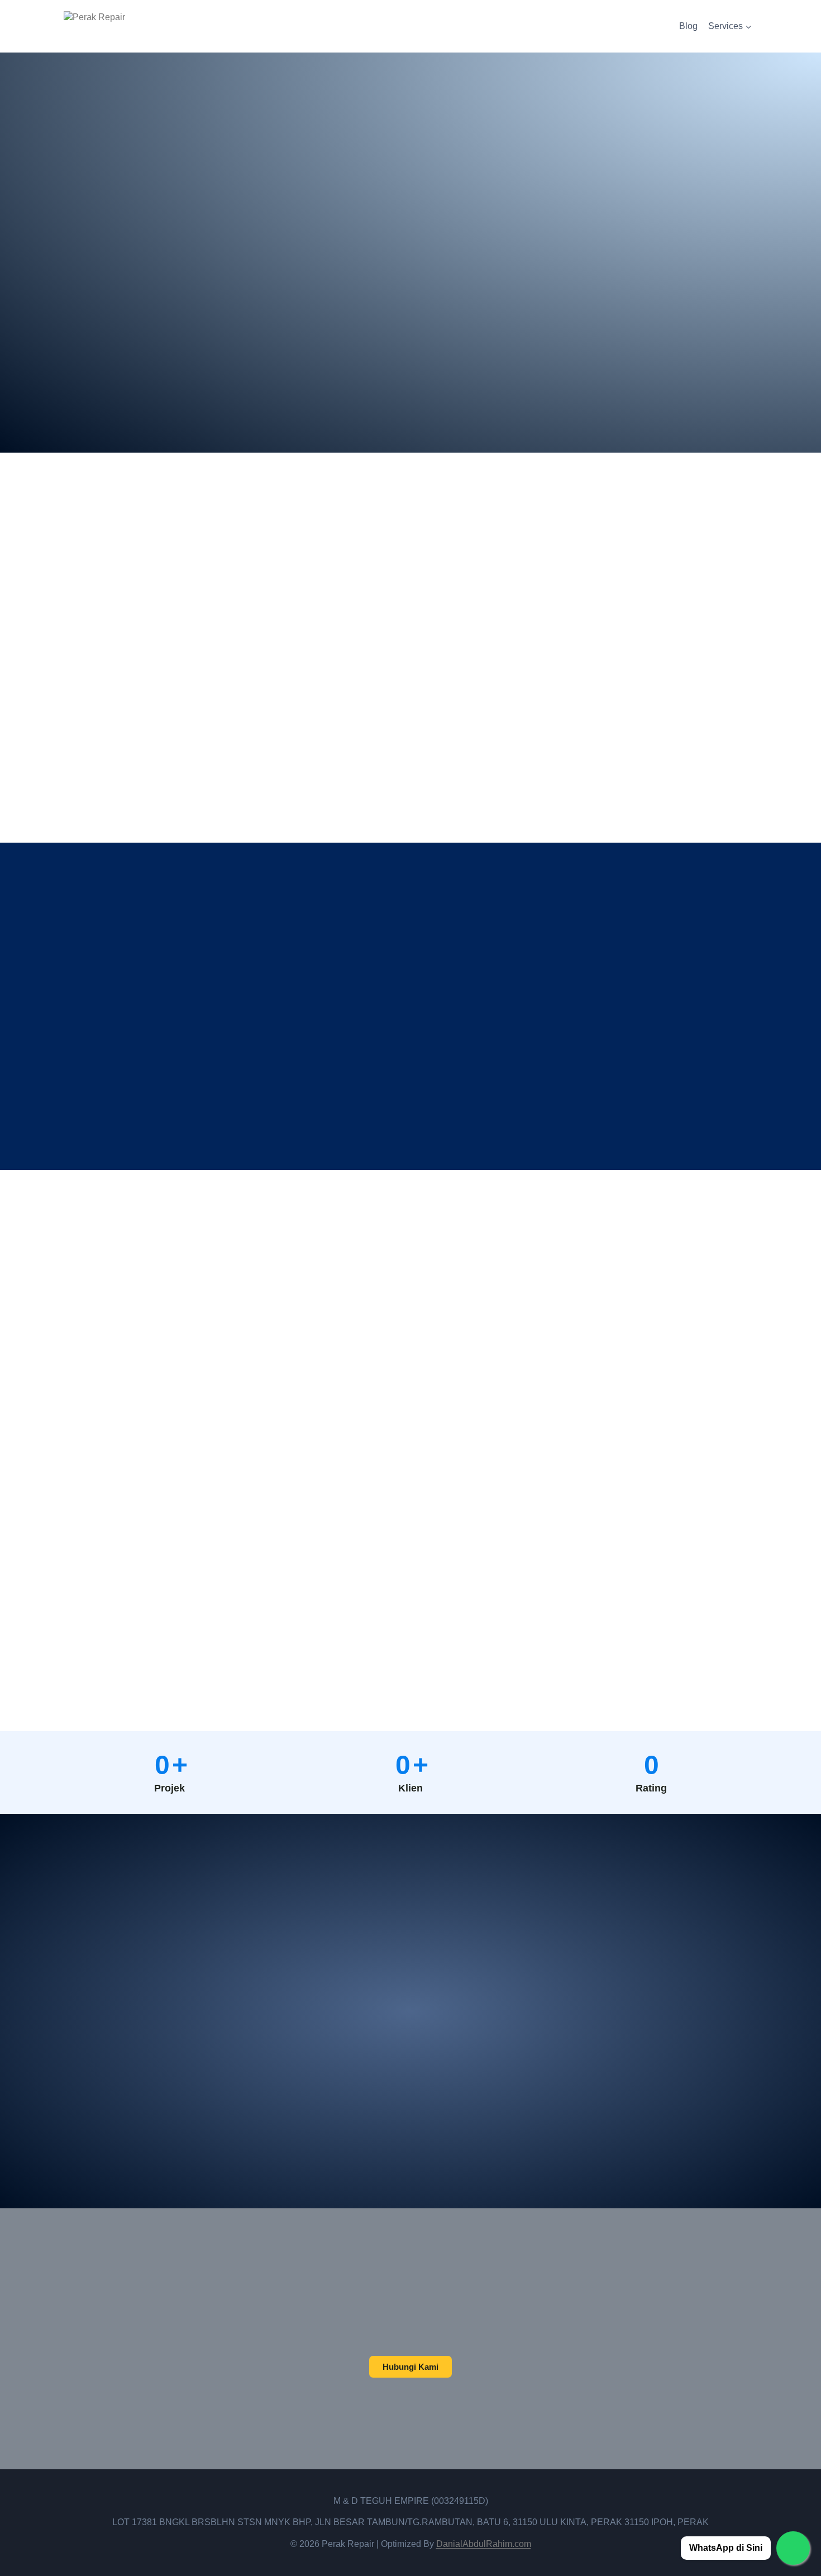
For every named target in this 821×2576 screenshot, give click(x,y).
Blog (688, 26)
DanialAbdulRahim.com (484, 2544)
